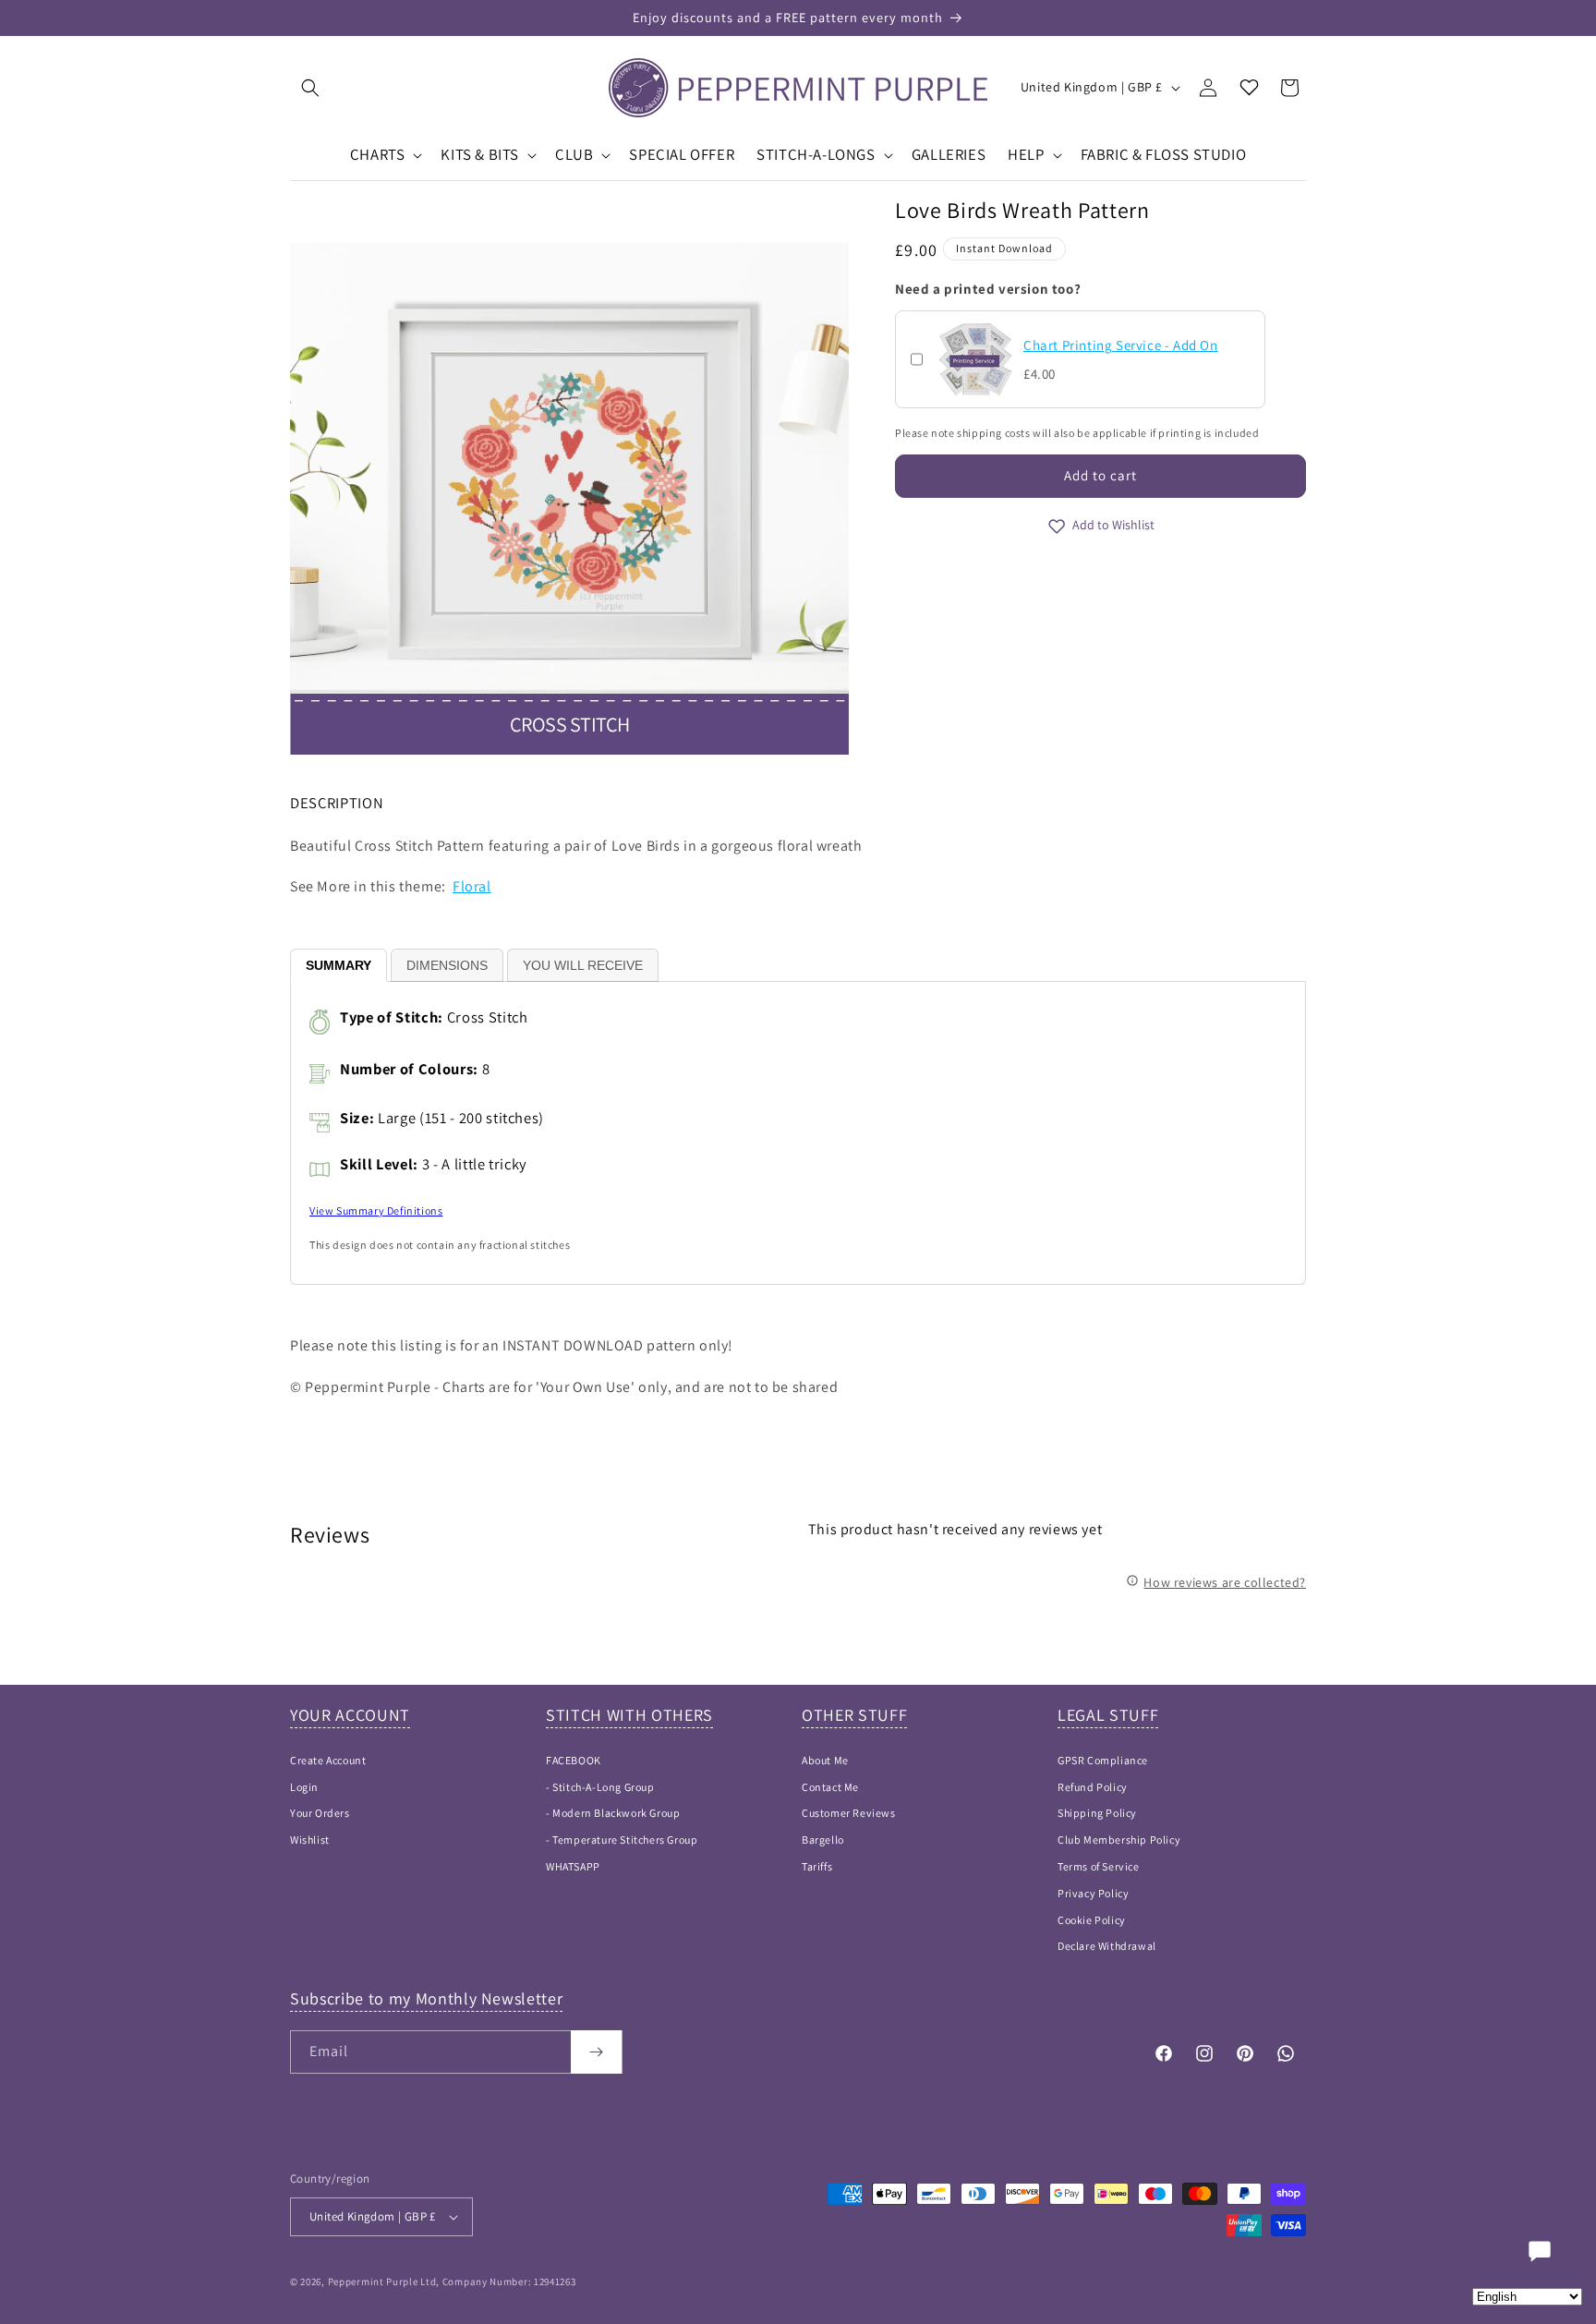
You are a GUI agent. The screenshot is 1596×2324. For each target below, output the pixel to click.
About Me (825, 1760)
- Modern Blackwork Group (613, 1813)
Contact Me (830, 1787)
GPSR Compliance (1103, 1760)
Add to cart (1100, 475)
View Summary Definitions (376, 1210)
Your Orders (320, 1813)
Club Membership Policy (1119, 1840)
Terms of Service (1099, 1866)
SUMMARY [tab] (339, 965)
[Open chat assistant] (1540, 2251)
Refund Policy (1093, 1787)
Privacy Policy (1093, 1893)
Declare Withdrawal (1107, 1946)
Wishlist (310, 1840)
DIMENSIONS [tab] (447, 965)
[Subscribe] (596, 2052)
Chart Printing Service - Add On (1121, 345)
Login (304, 1787)
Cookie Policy (1092, 1920)
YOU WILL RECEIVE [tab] (583, 965)
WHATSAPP (573, 1866)
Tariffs (817, 1866)
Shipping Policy (1097, 1813)
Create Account (328, 1760)
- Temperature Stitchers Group (622, 1840)
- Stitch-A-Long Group (600, 1787)
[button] (310, 88)
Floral (472, 886)
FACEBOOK (574, 1760)
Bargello (823, 1840)
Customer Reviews (849, 1813)
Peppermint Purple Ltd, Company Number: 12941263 (452, 2282)
